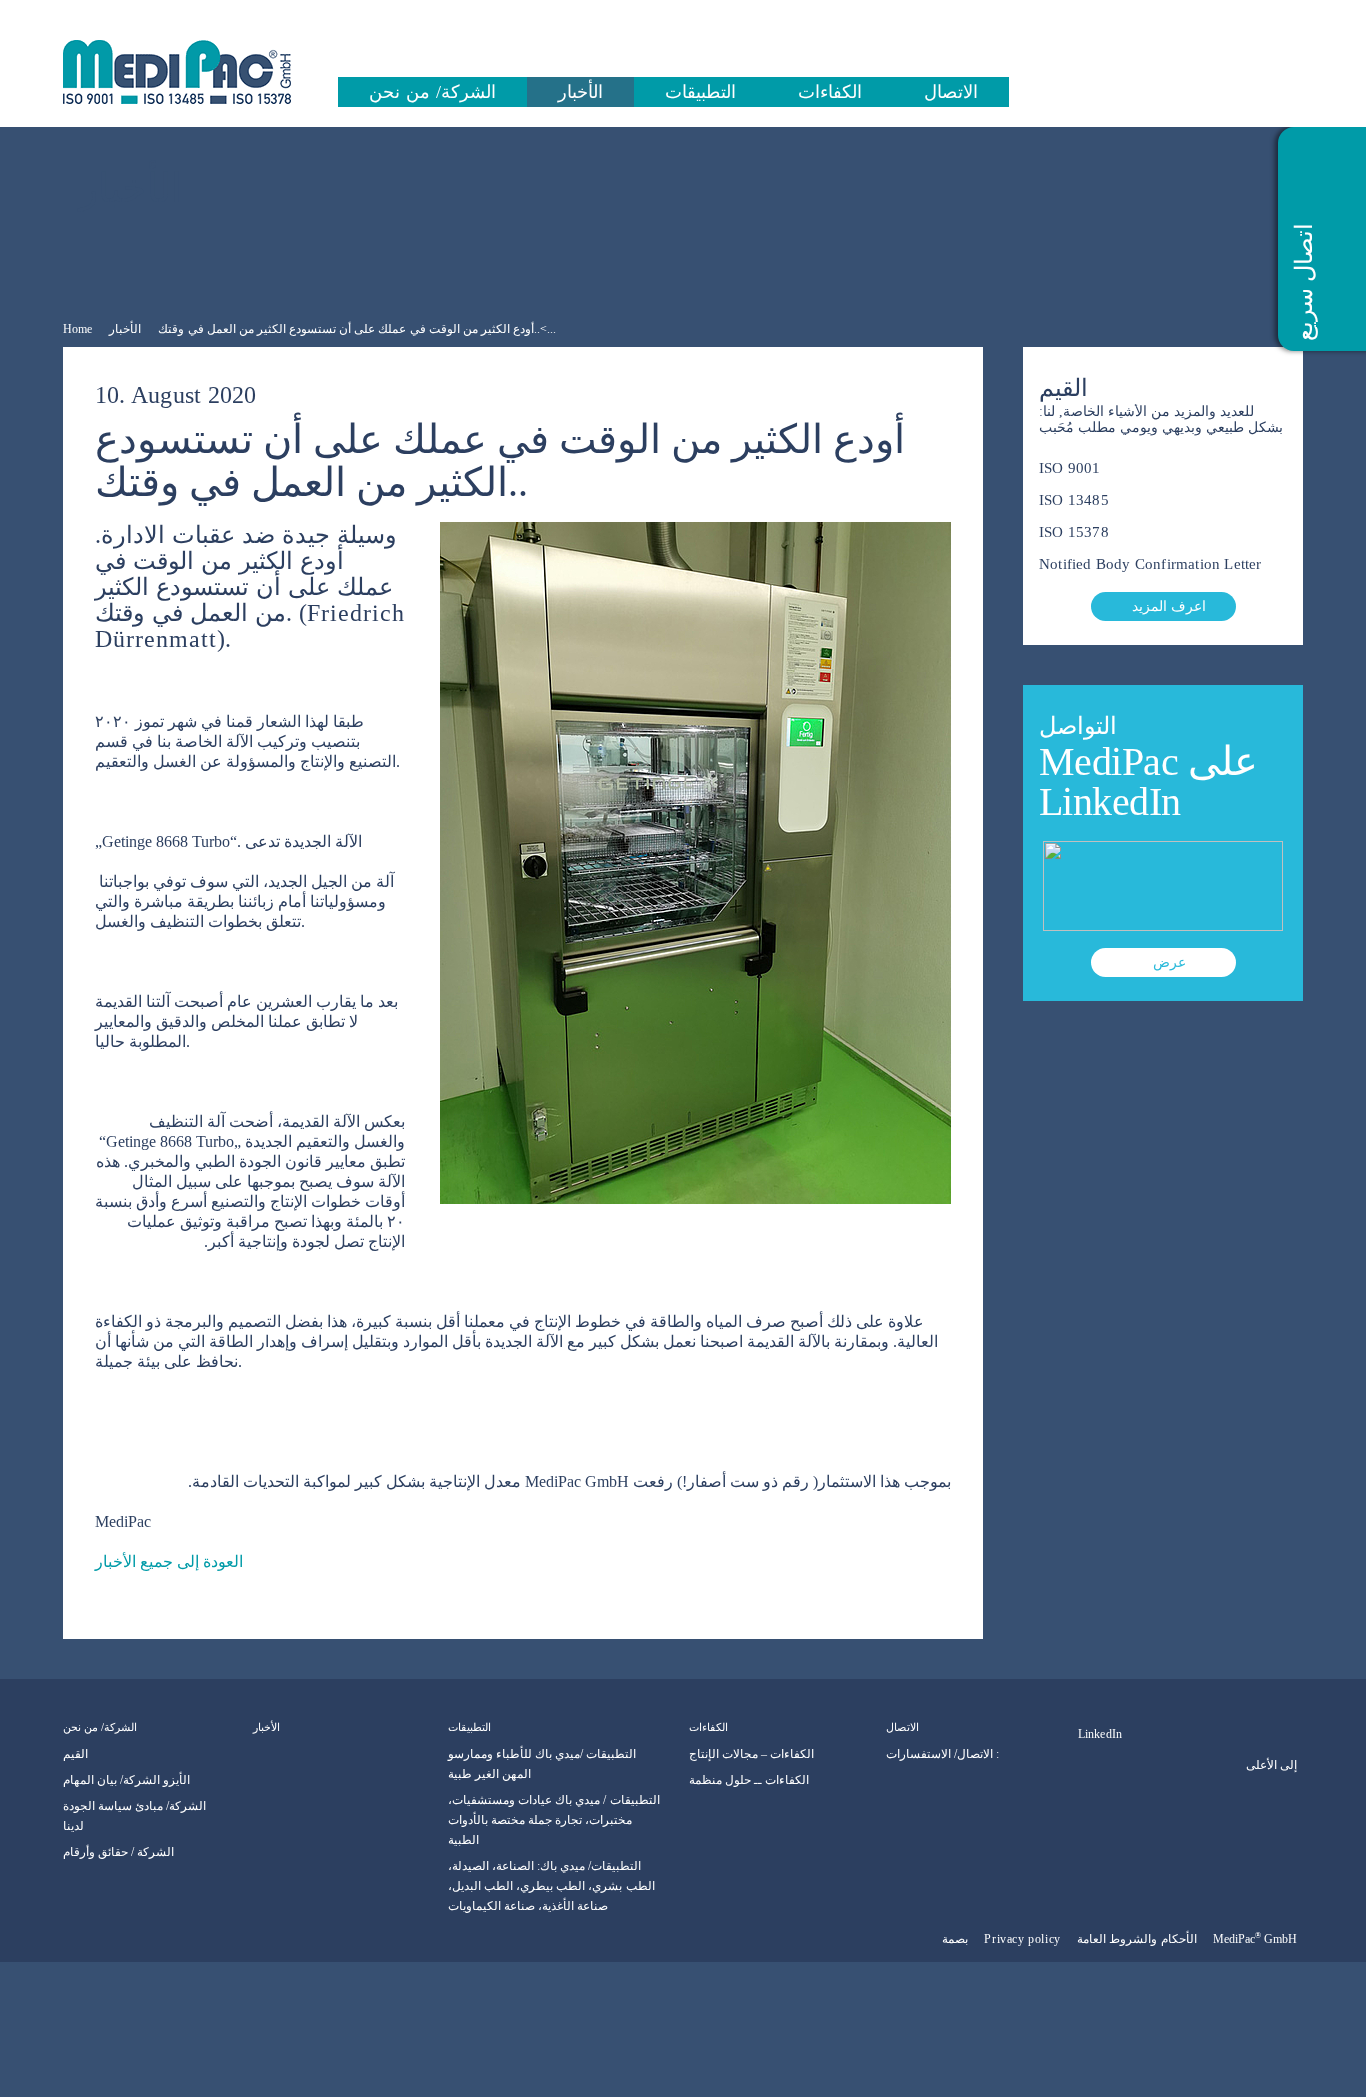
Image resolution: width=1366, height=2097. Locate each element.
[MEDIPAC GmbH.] (198, 72)
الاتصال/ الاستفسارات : (942, 1754)
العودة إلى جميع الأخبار (169, 1561)
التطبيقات (700, 92)
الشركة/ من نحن (432, 92)
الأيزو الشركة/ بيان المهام (126, 1780)
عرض (1169, 962)
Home (77, 329)
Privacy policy (1022, 1939)
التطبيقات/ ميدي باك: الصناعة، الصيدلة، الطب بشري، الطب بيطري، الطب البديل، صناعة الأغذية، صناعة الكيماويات (551, 1886)
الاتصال (951, 92)
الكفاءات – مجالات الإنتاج (751, 1754)
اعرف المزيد (1169, 606)
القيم (75, 1754)
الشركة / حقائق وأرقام (118, 1852)
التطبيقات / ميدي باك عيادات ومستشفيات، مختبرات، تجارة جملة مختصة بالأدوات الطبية (554, 1820)
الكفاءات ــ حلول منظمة (749, 1780)
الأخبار (580, 92)
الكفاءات (830, 92)
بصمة (955, 1939)
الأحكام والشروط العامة (1137, 1939)
